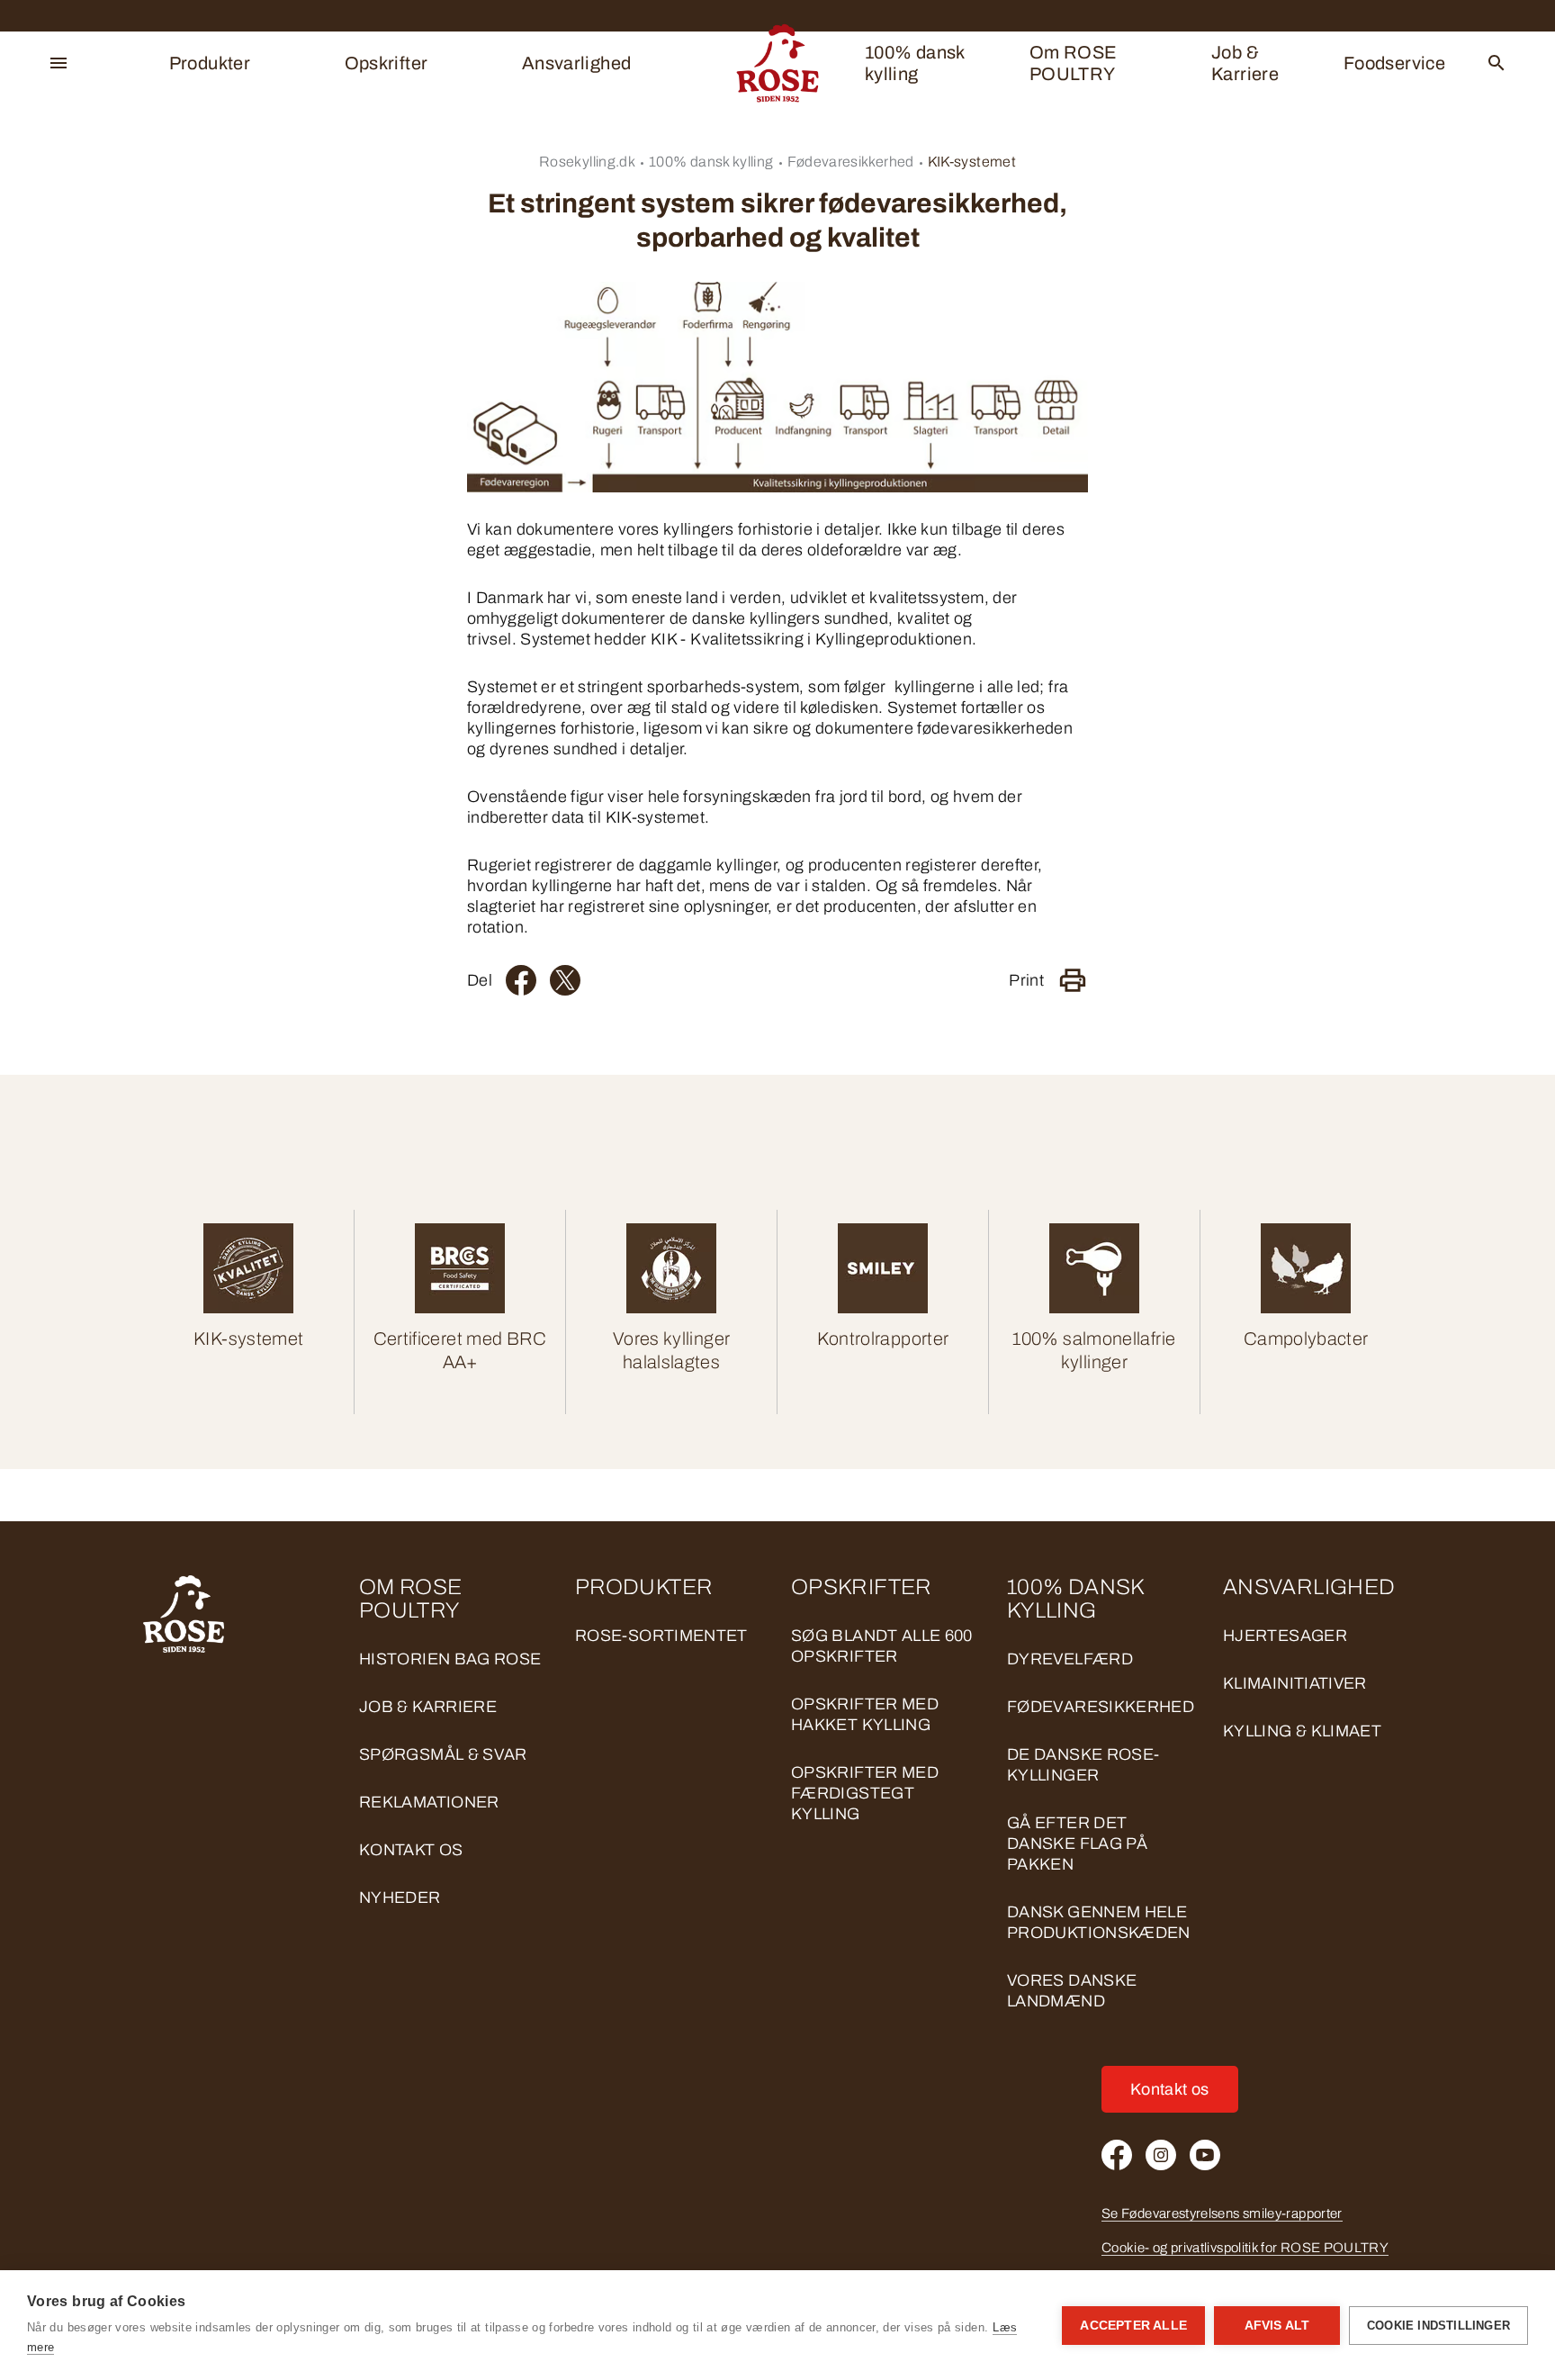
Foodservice (1394, 63)
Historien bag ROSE (450, 1659)
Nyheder (400, 1898)
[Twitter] (565, 980)
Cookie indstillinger (1438, 2326)
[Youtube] (1205, 2155)
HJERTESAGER (1285, 1636)
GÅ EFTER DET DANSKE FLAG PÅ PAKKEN (1077, 1844)
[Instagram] (1161, 2155)
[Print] (1073, 980)
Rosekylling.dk (587, 162)
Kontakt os (411, 1850)
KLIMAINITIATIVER (1295, 1683)
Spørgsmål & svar (443, 1754)
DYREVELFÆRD (1070, 1659)
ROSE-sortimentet (661, 1636)
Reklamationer (429, 1802)
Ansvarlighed (576, 63)
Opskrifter (387, 63)
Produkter (210, 63)
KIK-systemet (972, 162)
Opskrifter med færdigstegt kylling (865, 1793)
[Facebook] (521, 980)
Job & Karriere (1245, 63)
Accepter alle (1133, 2326)
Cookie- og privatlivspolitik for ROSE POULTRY (1245, 2248)
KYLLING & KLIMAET (1302, 1731)
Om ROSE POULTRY (1074, 63)
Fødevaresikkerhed (851, 162)
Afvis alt (1277, 2326)
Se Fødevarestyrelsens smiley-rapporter (1222, 2213)
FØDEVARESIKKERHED (1101, 1707)
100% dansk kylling (915, 63)
